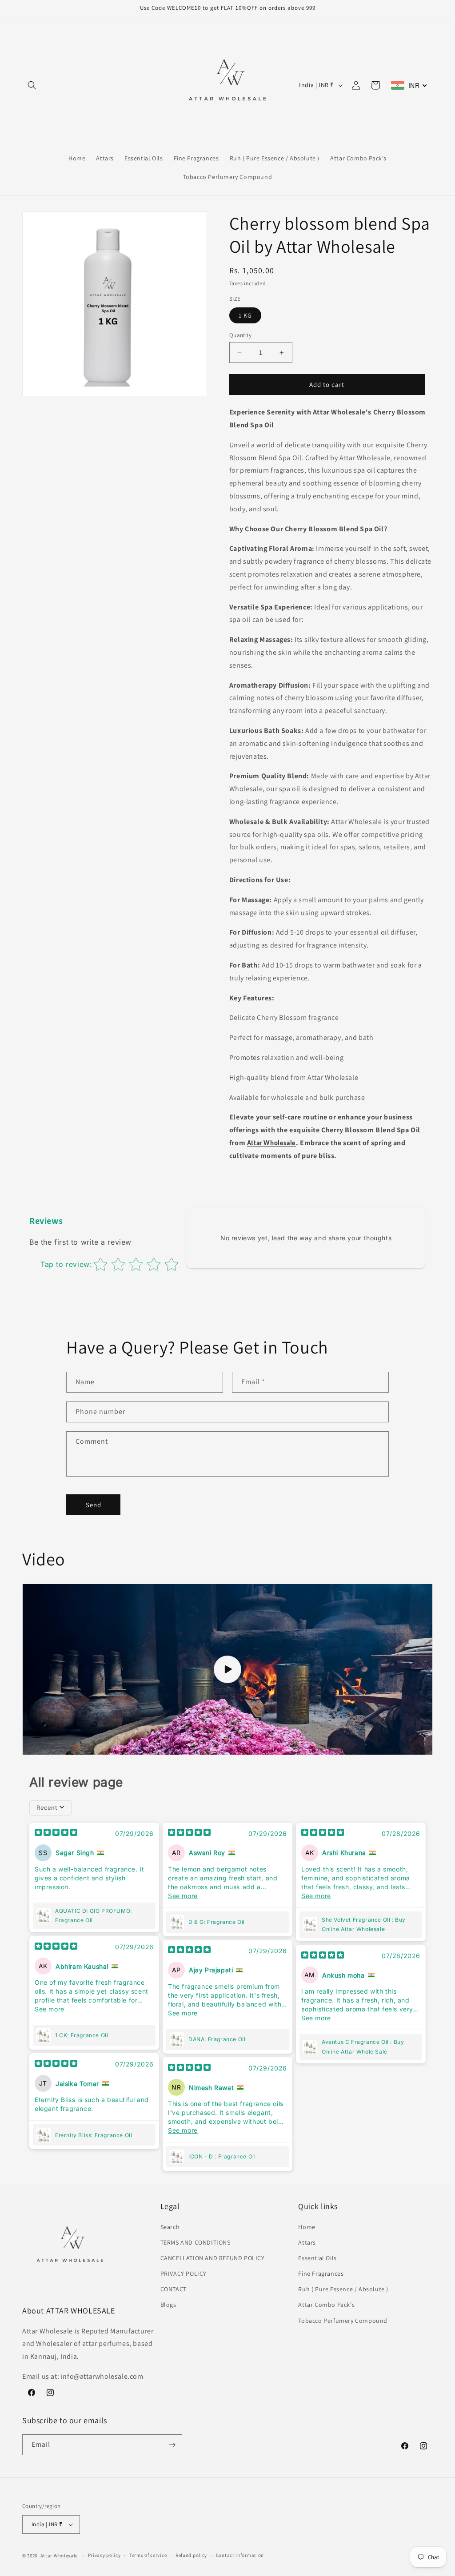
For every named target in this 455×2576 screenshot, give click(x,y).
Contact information (240, 2555)
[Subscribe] (172, 2445)
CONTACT (174, 2289)
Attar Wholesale (271, 1144)
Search (170, 2227)
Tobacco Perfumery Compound (343, 2321)
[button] (32, 85)
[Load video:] (227, 1669)
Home (307, 2227)
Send (94, 1505)
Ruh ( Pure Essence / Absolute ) (343, 2289)
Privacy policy (104, 2555)
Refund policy (191, 2555)
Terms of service (148, 2555)
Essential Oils (317, 2258)
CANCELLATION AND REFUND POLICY (213, 2258)
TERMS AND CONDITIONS (196, 2242)
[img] (56, 1833)
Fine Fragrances (321, 2273)
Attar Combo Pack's (326, 2305)
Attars (307, 2242)
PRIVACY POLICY (184, 2273)
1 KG (245, 315)
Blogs (168, 2305)
